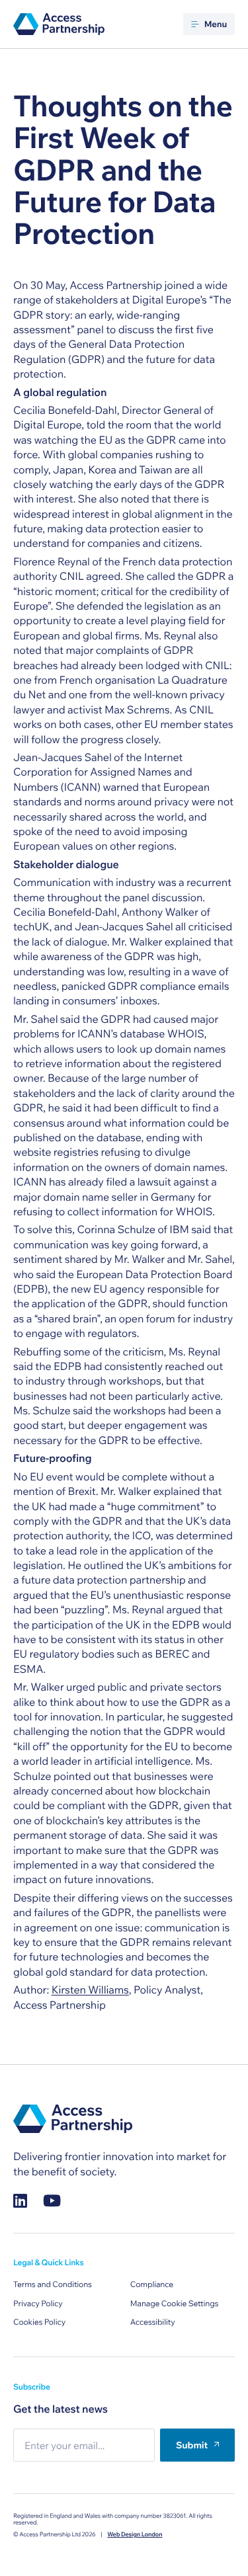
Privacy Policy (38, 2304)
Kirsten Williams (90, 1990)
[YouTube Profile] (52, 2201)
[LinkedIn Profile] (20, 2201)
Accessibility (153, 2322)
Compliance (152, 2285)
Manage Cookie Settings (175, 2304)
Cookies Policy (39, 2322)
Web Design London (135, 2535)
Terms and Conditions (53, 2285)
